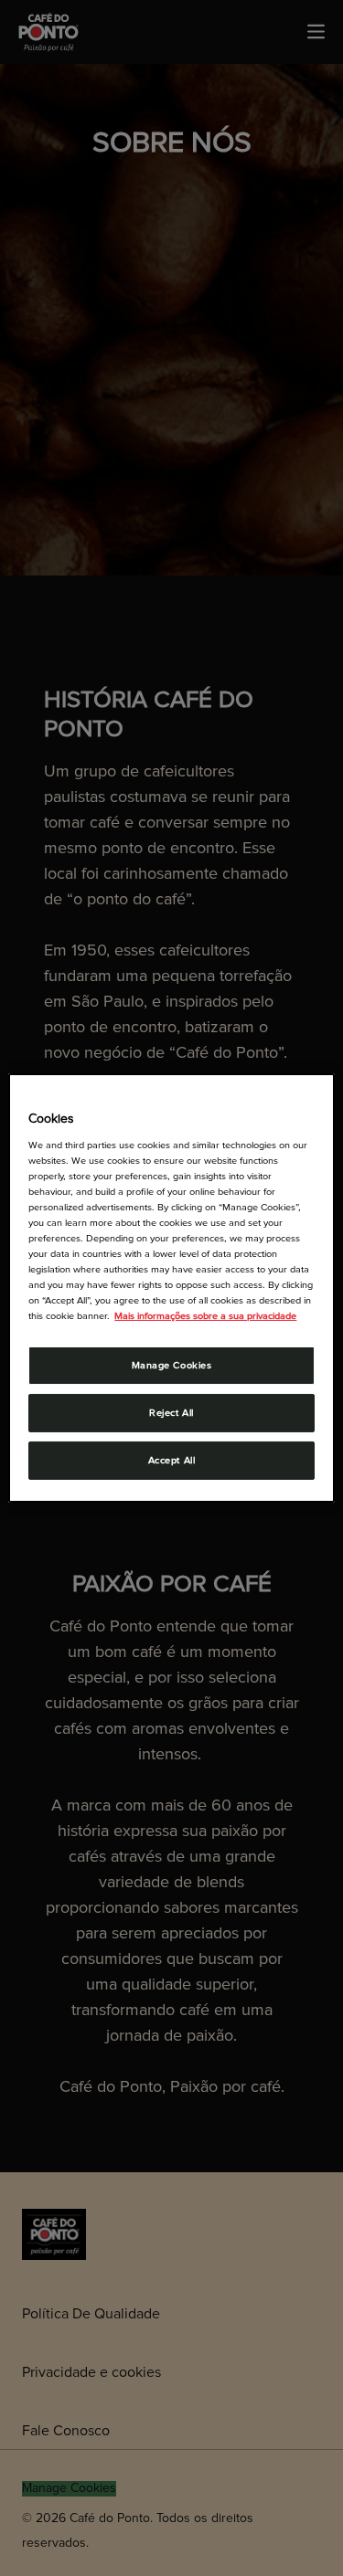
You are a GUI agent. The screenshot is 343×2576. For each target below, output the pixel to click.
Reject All (171, 1413)
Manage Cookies (172, 1365)
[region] (171, 1288)
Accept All (172, 1460)
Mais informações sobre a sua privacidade (205, 1316)
